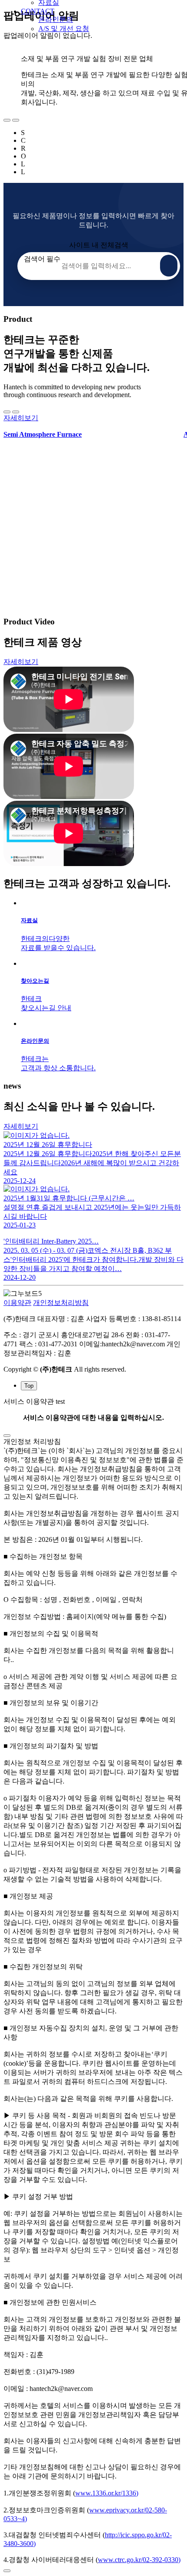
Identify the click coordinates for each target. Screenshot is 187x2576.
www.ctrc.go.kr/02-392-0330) (139, 2560)
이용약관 (17, 1303)
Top (29, 1386)
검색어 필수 (42, 259)
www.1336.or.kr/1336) (107, 2493)
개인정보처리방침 (61, 1303)
